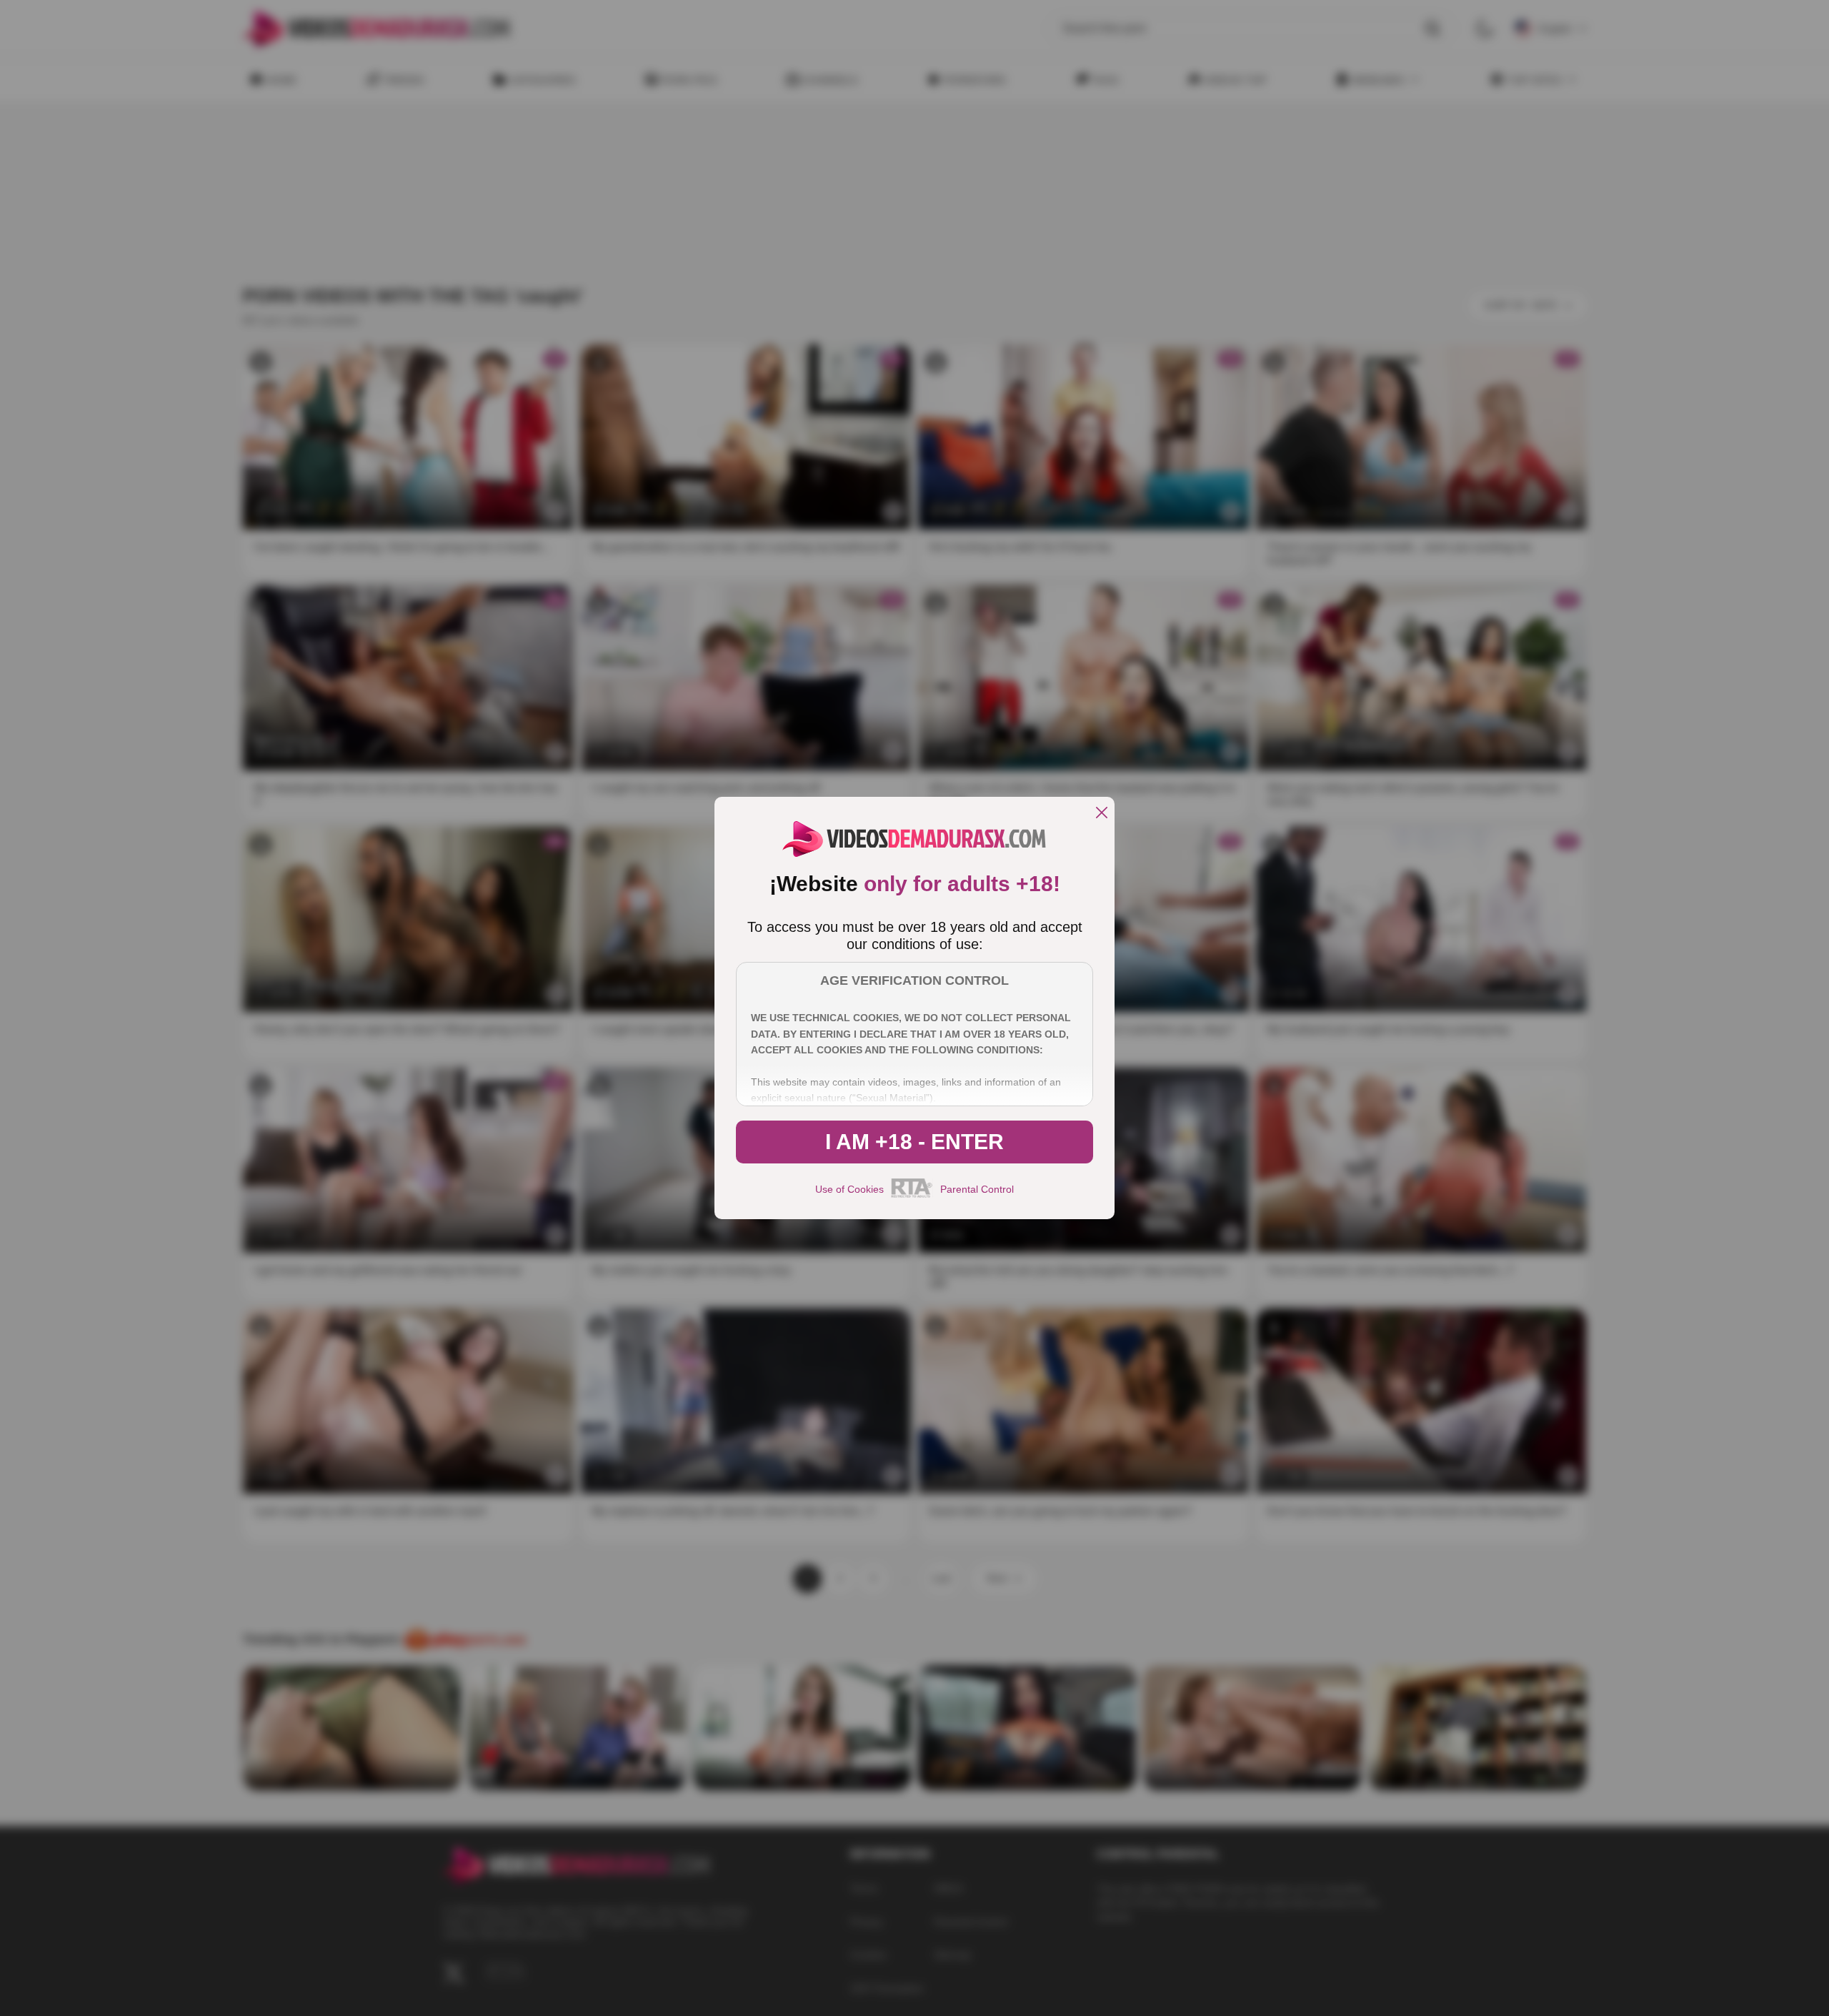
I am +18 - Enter (914, 1142)
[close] (1102, 814)
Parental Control (977, 1189)
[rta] (912, 1196)
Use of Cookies (849, 1189)
